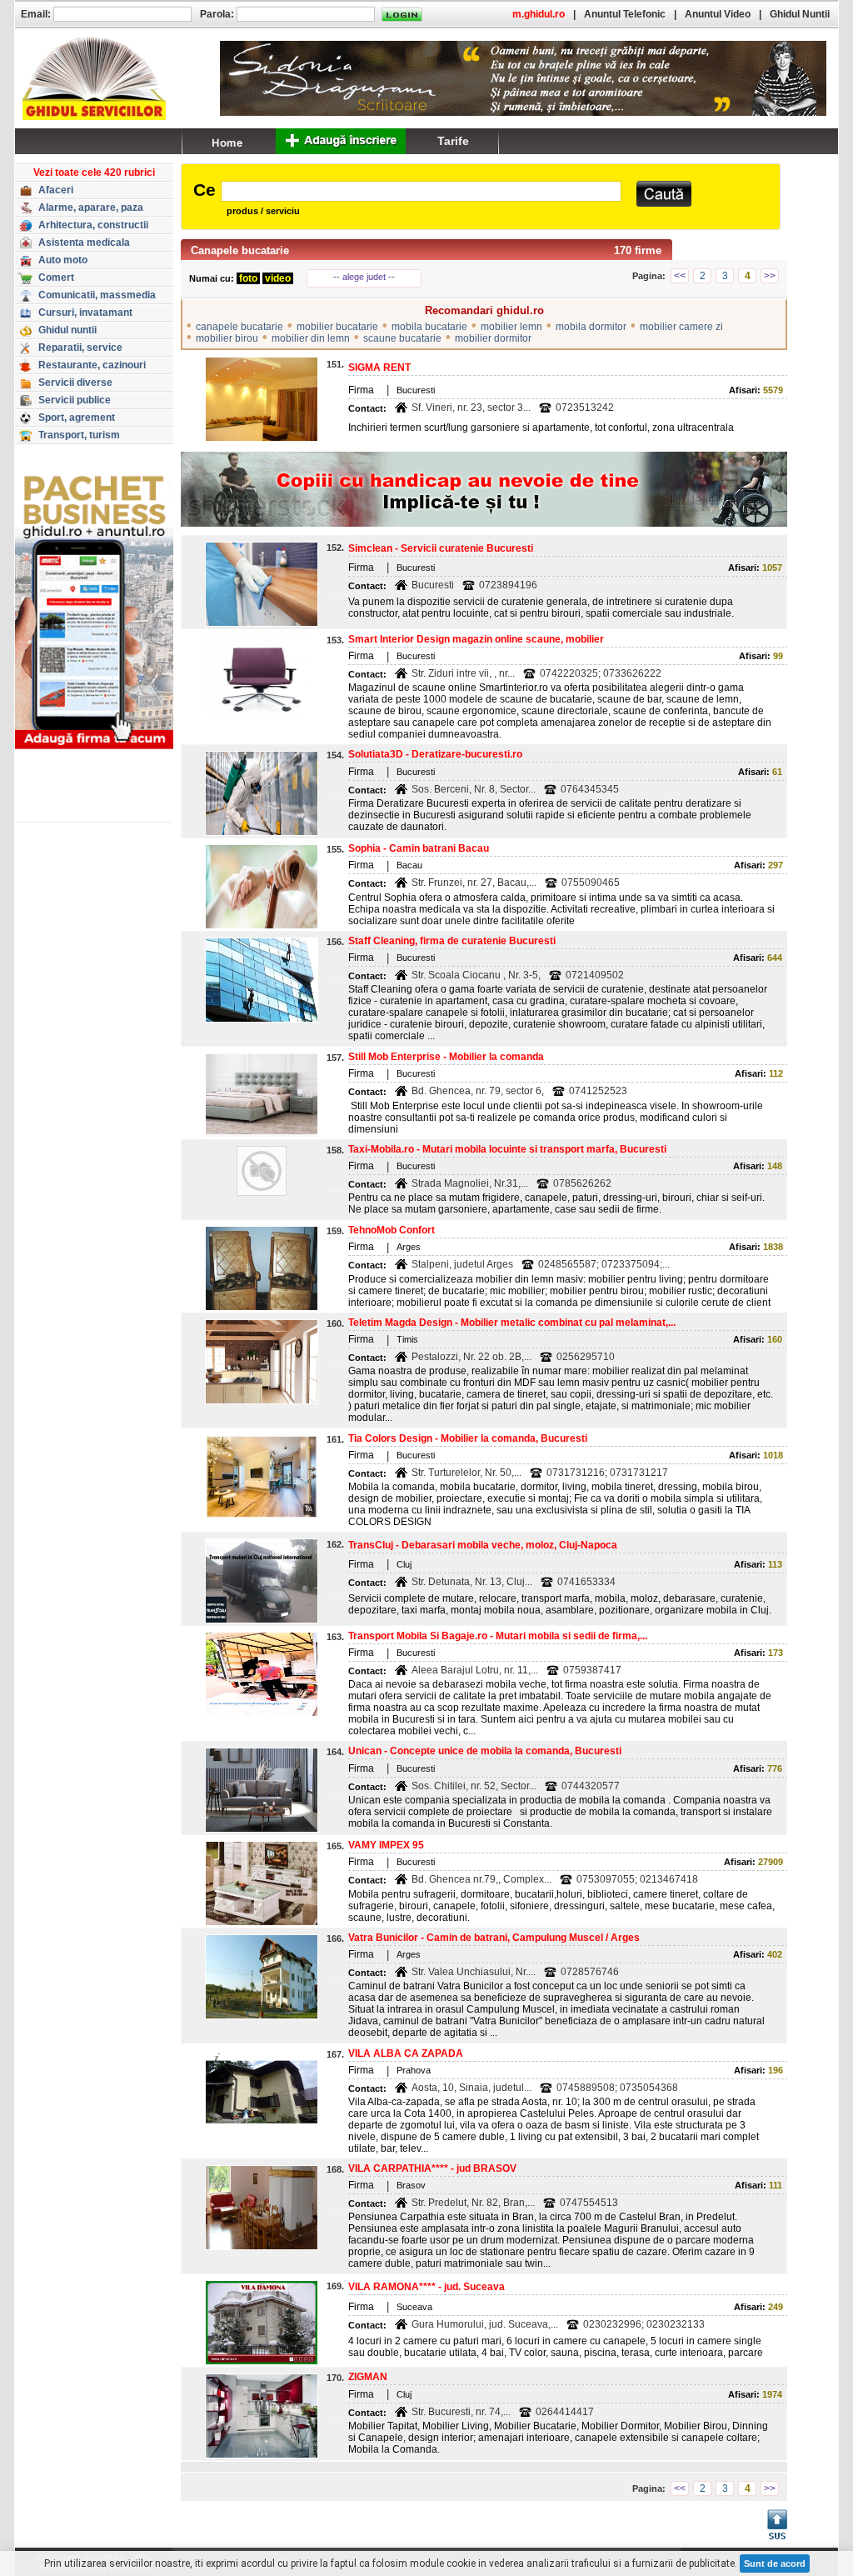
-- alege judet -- (364, 277)
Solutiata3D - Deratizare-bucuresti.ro (435, 754)
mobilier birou (227, 338)
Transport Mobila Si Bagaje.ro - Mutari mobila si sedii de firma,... (498, 1636)
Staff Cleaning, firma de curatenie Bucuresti (452, 941)
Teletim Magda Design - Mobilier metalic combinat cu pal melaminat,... (512, 1323)
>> (770, 276)
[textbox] (421, 191)
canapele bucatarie (239, 327)
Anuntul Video (718, 14)
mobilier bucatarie (337, 327)
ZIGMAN (368, 2377)
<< (680, 276)
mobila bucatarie (429, 327)
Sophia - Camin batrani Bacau (419, 848)
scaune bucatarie (402, 338)
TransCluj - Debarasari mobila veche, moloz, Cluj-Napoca (483, 1545)
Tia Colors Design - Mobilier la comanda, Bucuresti (468, 1438)
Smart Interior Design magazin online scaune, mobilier (476, 639)
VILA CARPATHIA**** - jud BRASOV (432, 2168)
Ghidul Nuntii (800, 14)
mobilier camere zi (681, 327)
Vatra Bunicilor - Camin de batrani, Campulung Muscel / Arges (494, 1938)
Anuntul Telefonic (625, 14)
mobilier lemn (511, 327)
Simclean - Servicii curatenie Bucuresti (441, 548)
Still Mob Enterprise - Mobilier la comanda (446, 1057)
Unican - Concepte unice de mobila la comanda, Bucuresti (485, 1751)
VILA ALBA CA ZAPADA (406, 2053)
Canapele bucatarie (240, 250)
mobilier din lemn (311, 338)
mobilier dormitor (493, 338)
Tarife (453, 141)
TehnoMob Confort (392, 1230)
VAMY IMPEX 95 (386, 1845)
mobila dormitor (591, 327)
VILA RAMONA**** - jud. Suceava (426, 2287)
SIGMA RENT (379, 368)
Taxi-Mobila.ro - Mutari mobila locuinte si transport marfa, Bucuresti (507, 1149)
